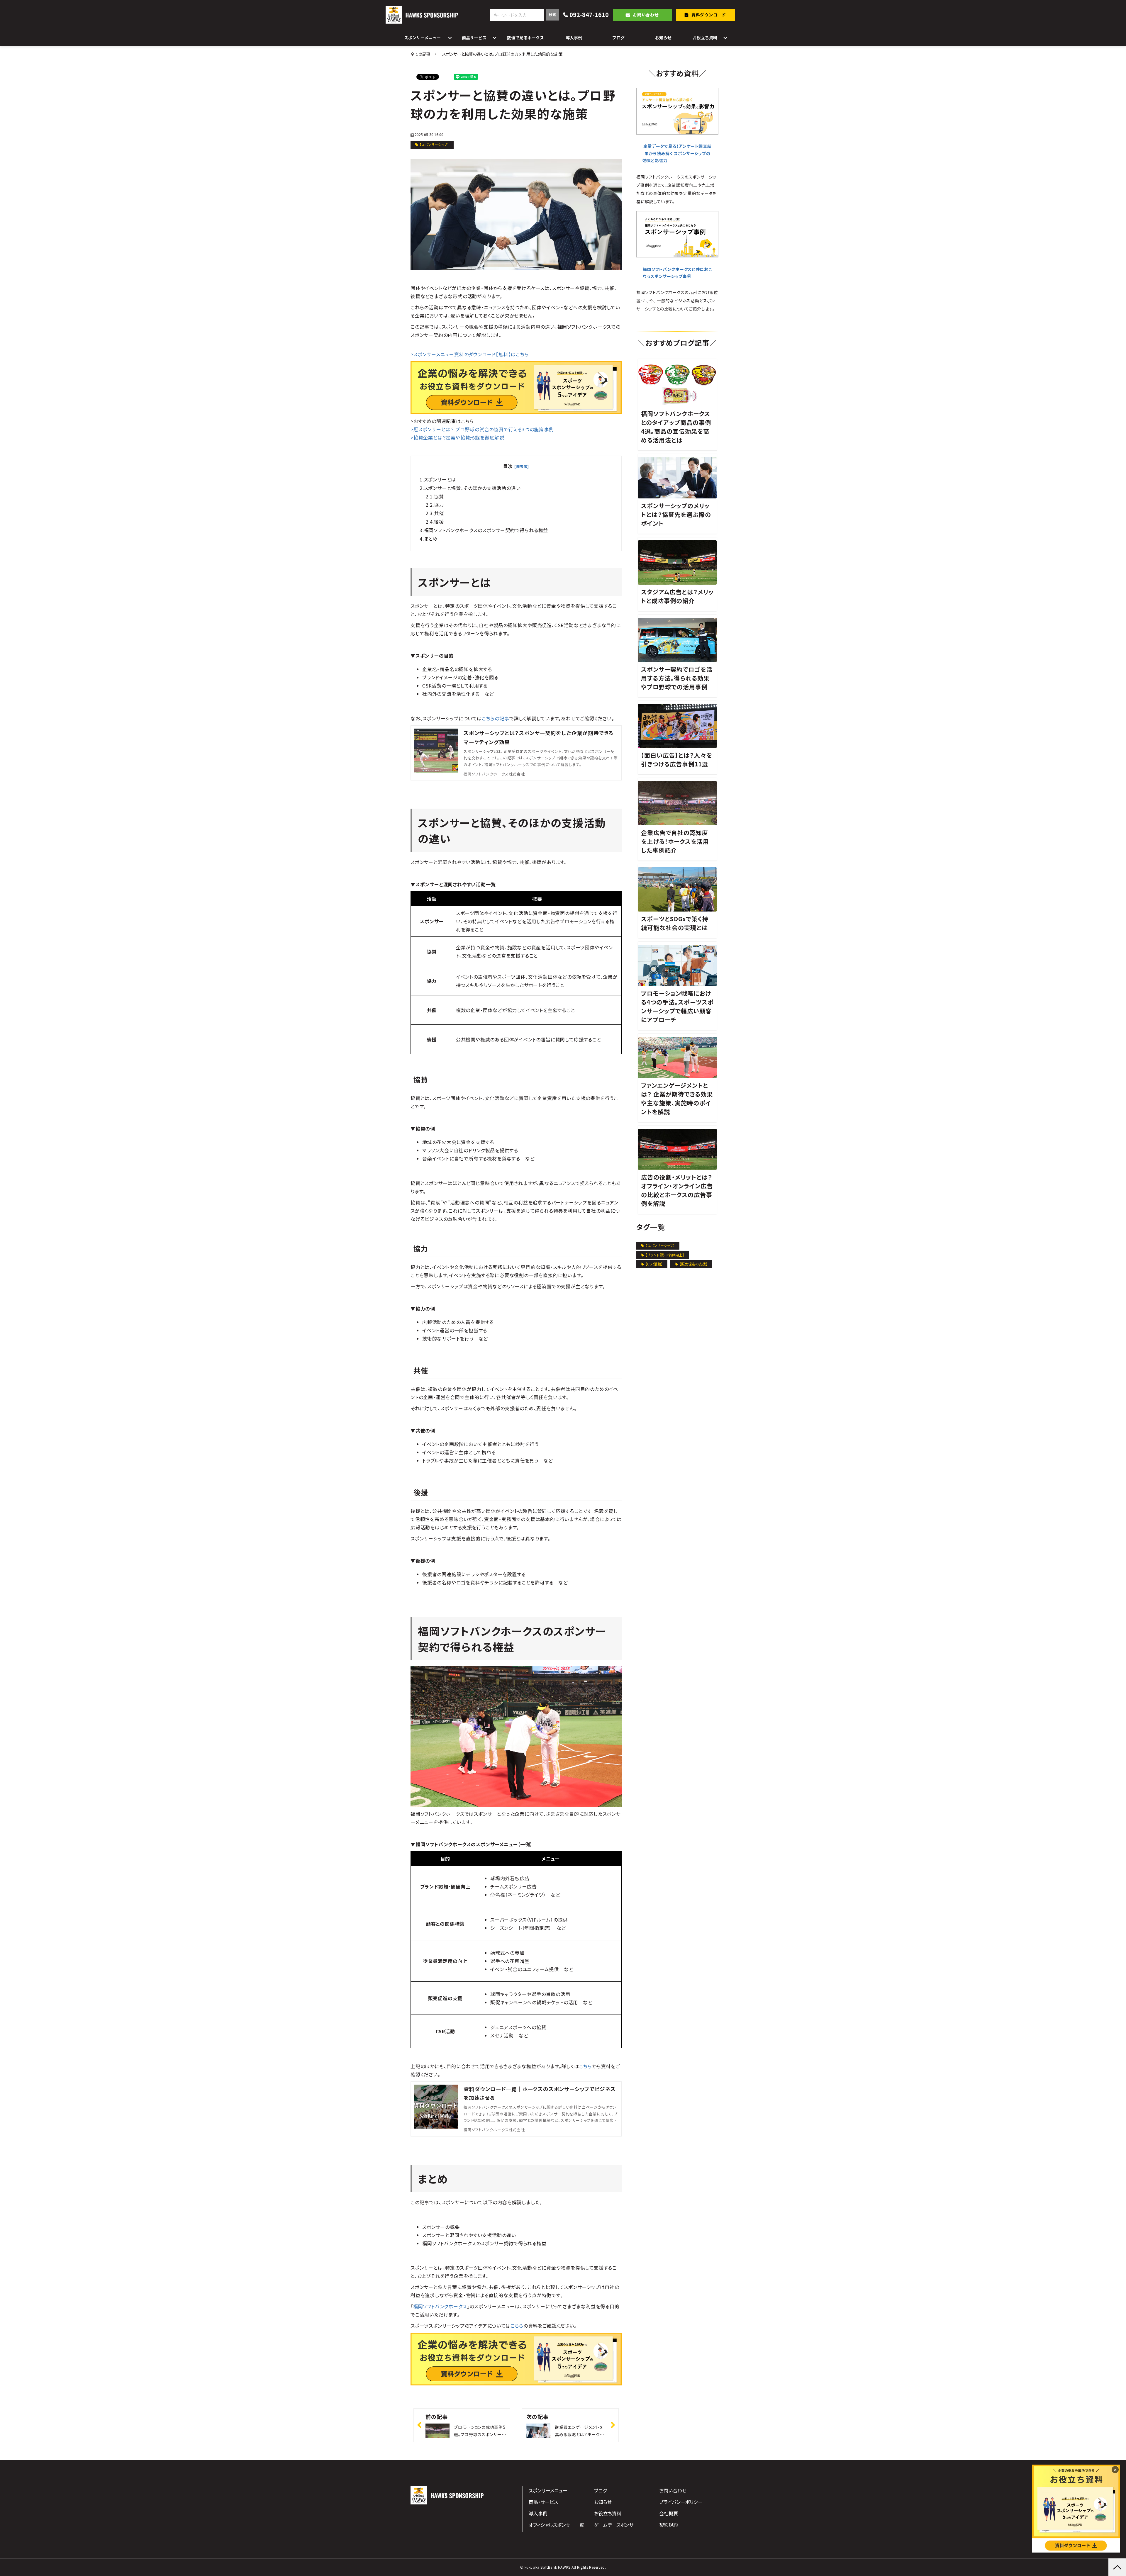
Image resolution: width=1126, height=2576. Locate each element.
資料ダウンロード (709, 15)
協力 (439, 505)
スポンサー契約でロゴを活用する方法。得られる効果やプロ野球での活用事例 (677, 678)
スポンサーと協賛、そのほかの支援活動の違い (472, 488)
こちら (586, 2066)
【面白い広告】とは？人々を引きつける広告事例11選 (677, 760)
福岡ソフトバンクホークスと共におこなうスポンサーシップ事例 (677, 273)
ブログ (618, 38)
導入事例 (574, 38)
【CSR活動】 (654, 1264)
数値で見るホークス (525, 38)
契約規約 (669, 2525)
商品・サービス (543, 2502)
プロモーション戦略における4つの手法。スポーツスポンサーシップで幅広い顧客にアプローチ (677, 1006)
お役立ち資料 (705, 38)
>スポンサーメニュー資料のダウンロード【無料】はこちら (470, 354)
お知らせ (663, 38)
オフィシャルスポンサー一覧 (556, 2525)
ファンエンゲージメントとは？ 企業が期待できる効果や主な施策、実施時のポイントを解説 (677, 1098)
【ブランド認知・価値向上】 (665, 1255)
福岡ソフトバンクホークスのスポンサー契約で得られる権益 (486, 530)
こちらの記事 (496, 718)
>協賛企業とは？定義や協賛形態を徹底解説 (457, 437)
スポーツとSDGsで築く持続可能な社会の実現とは (675, 923)
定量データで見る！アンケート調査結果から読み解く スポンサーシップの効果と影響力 (677, 153)
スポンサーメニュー (422, 38)
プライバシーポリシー (681, 2502)
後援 (439, 522)
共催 (439, 513)
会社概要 (669, 2513)
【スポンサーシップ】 (434, 144)
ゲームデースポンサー (616, 2525)
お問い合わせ (646, 15)
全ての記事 (420, 54)
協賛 (439, 496)
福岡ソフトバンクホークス (440, 2306)
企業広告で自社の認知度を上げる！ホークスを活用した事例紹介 (675, 841)
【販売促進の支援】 (693, 1264)
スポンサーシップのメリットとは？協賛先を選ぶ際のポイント (676, 514)
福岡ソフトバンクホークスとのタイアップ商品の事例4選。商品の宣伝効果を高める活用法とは (676, 427)
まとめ (431, 539)
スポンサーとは (440, 479)
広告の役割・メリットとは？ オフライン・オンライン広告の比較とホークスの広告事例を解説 (677, 1190)
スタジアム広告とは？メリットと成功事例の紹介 (677, 596)
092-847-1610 (589, 15)
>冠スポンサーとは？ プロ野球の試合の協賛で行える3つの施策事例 (482, 429)
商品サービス (474, 38)
